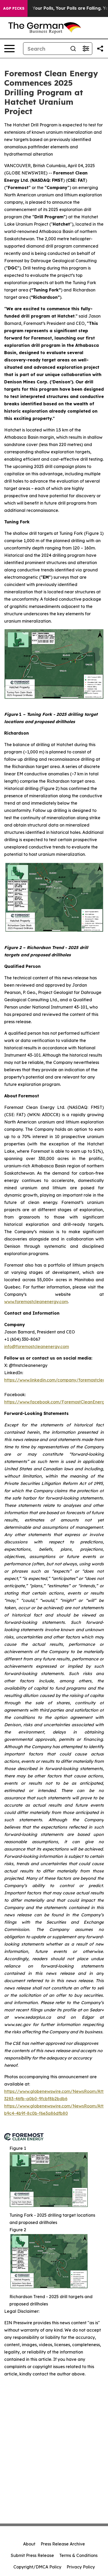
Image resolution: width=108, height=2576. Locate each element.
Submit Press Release (32, 2555)
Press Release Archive (63, 2544)
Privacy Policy (81, 2567)
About (29, 2544)
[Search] (73, 49)
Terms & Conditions (78, 2555)
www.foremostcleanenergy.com (36, 1302)
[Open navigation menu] (9, 49)
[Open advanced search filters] (86, 49)
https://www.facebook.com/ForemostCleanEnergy (56, 1402)
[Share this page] (100, 49)
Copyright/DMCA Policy (37, 2567)
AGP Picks (14, 8)
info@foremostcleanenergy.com (37, 1346)
